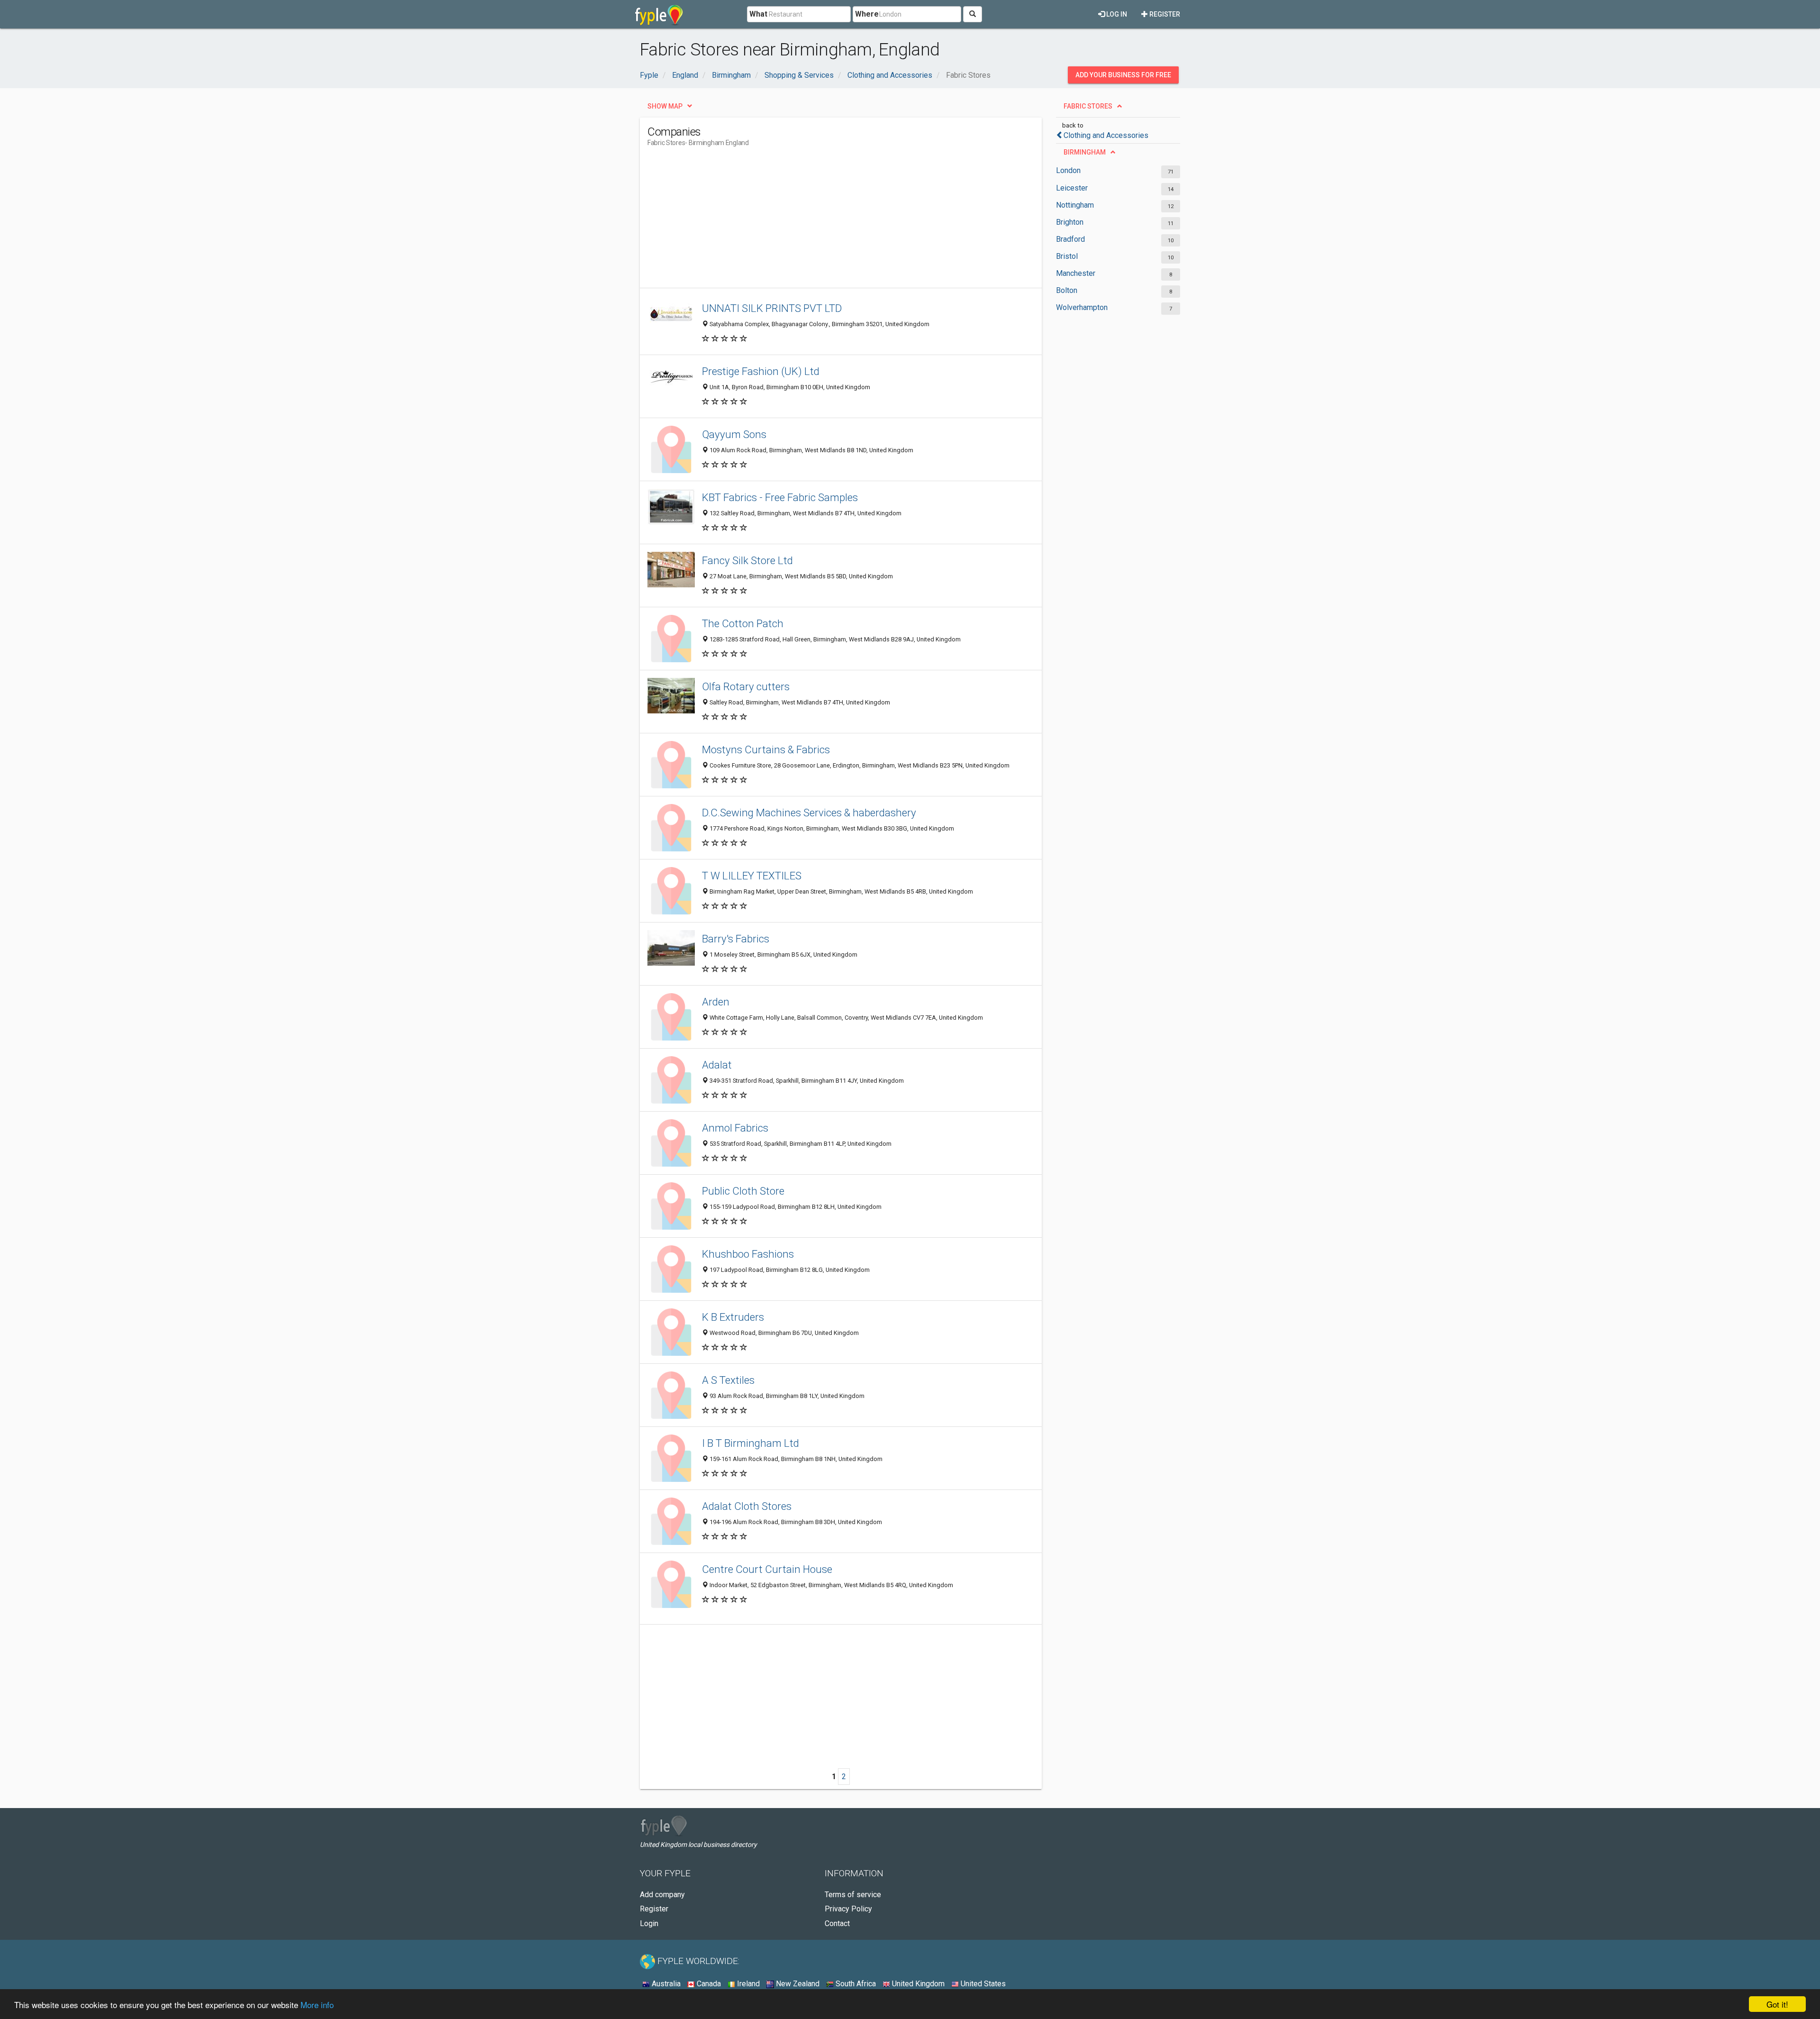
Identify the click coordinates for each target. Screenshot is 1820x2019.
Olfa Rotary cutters (746, 686)
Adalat (717, 1065)
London (1068, 170)
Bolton (1067, 290)
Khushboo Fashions (748, 1254)
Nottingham (1075, 205)
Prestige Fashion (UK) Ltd (761, 371)
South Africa (855, 1984)
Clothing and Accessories (1106, 135)
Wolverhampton (1082, 307)
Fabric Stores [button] (1088, 106)
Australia (665, 1984)
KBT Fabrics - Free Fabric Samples (780, 497)
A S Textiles (728, 1380)
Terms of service (853, 1895)
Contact (837, 1923)
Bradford (1070, 239)
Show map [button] (665, 106)
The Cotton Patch (743, 623)
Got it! (1777, 2004)
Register (1164, 14)
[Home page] (659, 14)
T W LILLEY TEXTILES (752, 876)
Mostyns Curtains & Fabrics (766, 749)
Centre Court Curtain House (767, 1569)
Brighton (1070, 222)
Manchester (1076, 273)
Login (649, 1923)
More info (317, 2005)
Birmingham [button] (1085, 152)
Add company (662, 1895)
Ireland (747, 1984)
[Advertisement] (820, 221)
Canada (708, 1984)
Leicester (1072, 188)
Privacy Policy (848, 1909)
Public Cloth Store (743, 1191)
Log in (1116, 14)
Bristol (1067, 256)
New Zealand (797, 1984)
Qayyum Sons (734, 434)
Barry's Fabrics (736, 939)
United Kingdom (917, 1984)
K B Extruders (733, 1317)
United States (982, 1984)
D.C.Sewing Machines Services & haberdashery (809, 813)
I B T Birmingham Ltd (751, 1443)
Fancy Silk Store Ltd (747, 560)
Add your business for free (1123, 75)
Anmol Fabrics (735, 1128)
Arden (716, 1002)
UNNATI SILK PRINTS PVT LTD (772, 308)
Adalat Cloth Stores (747, 1506)
